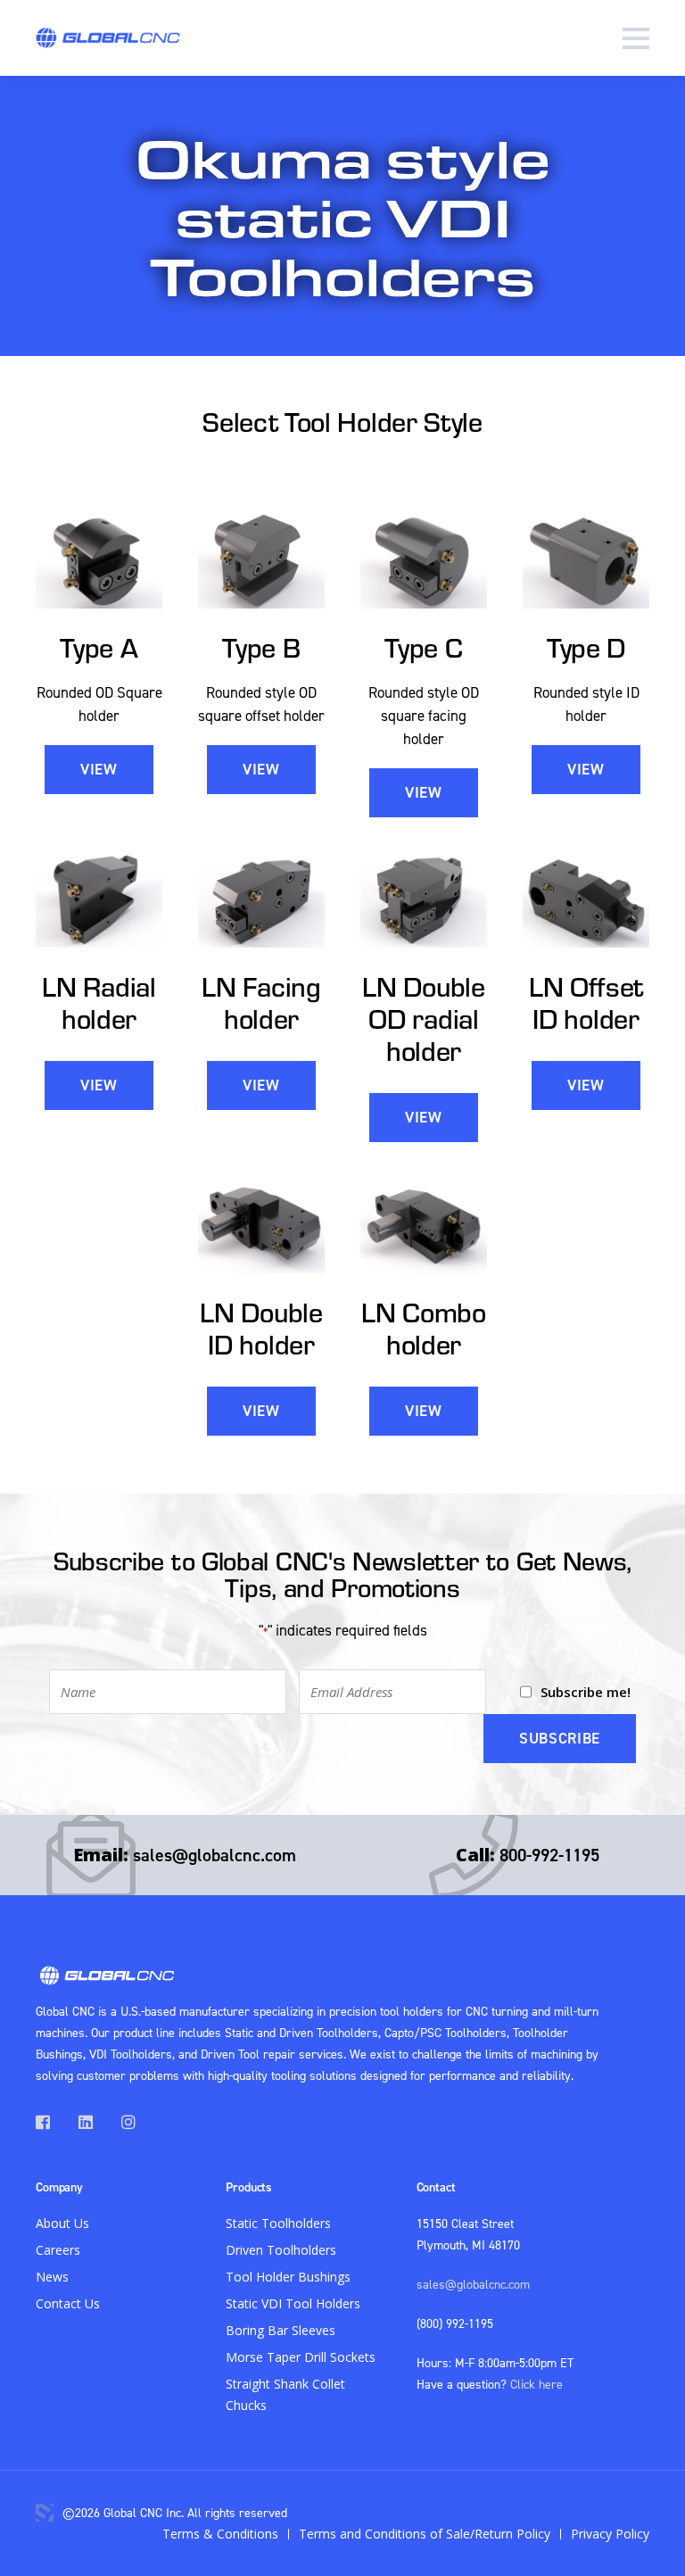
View (99, 769)
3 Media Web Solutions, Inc (45, 2513)
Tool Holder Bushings (288, 2277)
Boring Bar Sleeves (281, 2330)
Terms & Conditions (220, 2534)
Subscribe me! (586, 1692)
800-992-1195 (549, 1855)
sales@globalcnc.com (215, 1855)
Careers (58, 2250)
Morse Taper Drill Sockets (301, 2357)
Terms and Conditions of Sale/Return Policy (425, 2534)
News (52, 2277)
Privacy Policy (610, 2534)
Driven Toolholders (281, 2250)
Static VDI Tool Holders (293, 2303)
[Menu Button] (636, 38)
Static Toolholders (278, 2223)
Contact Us (68, 2303)
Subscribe (560, 1738)
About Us (62, 2223)
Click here (536, 2384)
